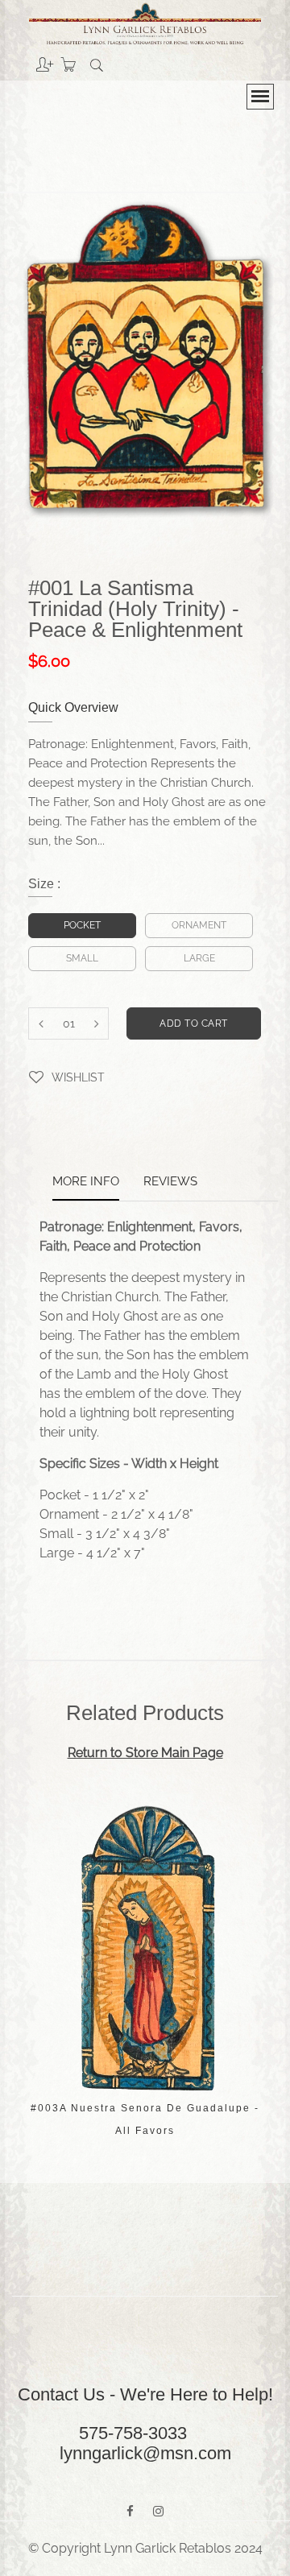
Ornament (199, 925)
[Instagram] (158, 2512)
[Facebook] (130, 2512)
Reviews (170, 1182)
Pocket (82, 925)
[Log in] (33, 59)
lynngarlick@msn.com (145, 2453)
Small (82, 958)
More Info (86, 1182)
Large (199, 958)
